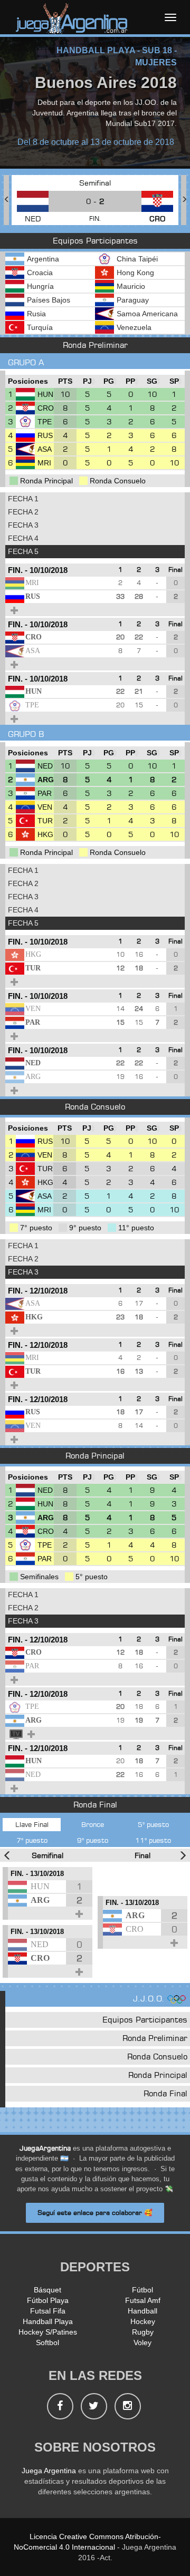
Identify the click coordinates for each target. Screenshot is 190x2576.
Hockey (143, 2321)
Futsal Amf (143, 2300)
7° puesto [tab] (32, 1840)
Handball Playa (48, 2321)
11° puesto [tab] (153, 1840)
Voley (142, 2342)
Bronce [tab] (93, 1824)
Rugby (143, 2332)
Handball (142, 2311)
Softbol (47, 2342)
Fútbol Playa (48, 2300)
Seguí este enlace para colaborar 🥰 (95, 2213)
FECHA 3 (23, 525)
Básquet (47, 2290)
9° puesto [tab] (93, 1840)
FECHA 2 (23, 512)
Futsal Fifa (48, 2311)
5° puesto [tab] (153, 1824)
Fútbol (142, 2290)
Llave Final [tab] (32, 1824)
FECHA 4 (23, 538)
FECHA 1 (23, 499)
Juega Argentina (49, 2471)
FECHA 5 (23, 551)
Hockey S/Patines (48, 2332)
